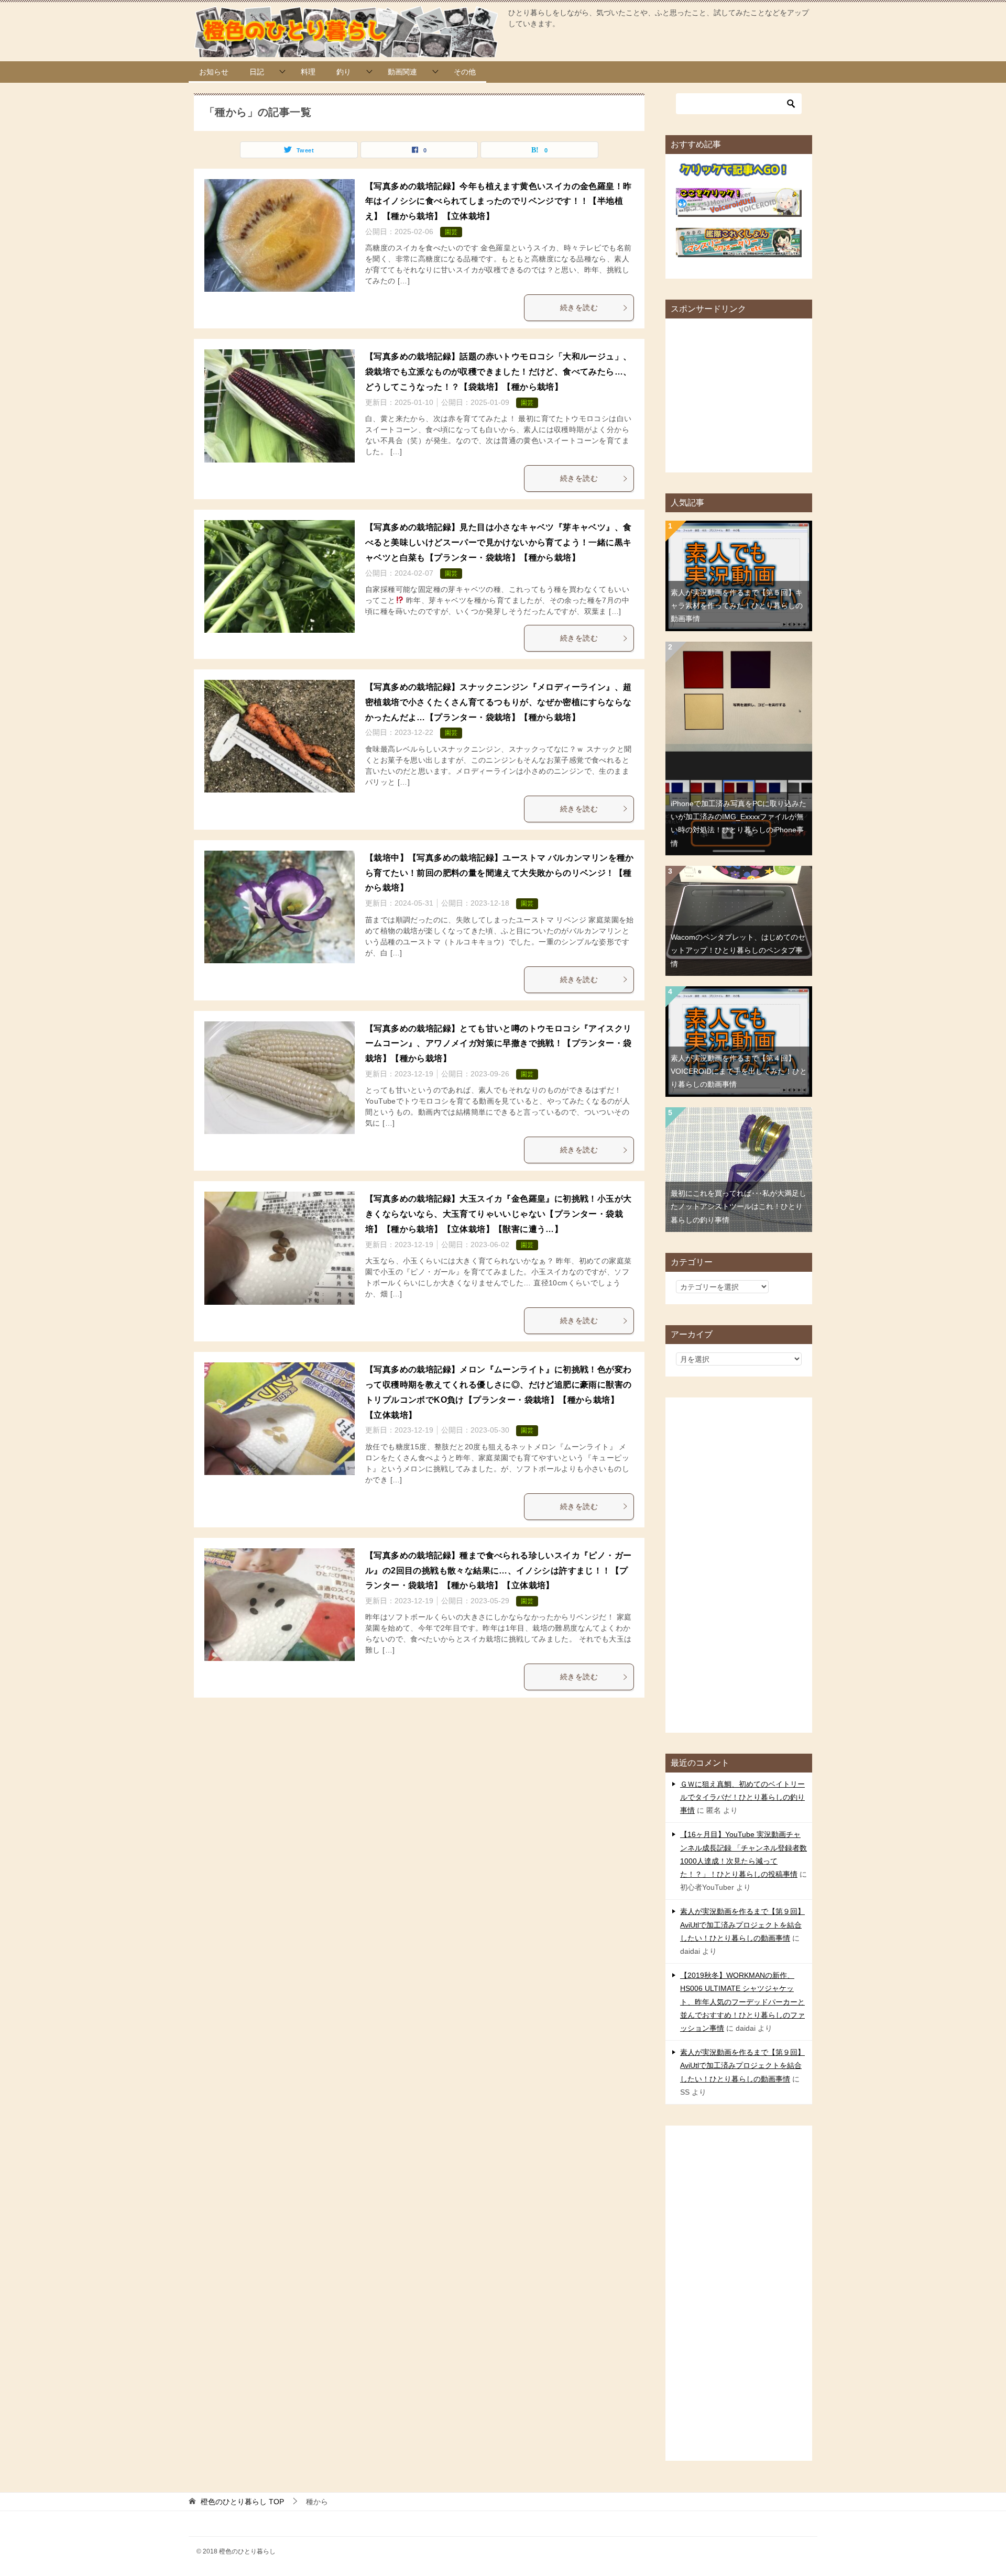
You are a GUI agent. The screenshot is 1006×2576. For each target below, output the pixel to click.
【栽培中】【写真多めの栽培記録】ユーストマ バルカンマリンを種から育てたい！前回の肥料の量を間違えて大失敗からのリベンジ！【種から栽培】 (500, 873)
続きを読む (579, 307)
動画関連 (402, 72)
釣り (344, 72)
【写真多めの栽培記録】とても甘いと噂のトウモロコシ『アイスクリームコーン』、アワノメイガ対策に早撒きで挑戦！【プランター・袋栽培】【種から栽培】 (498, 1044)
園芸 (451, 232)
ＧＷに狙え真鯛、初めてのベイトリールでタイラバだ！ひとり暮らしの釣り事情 (742, 1797)
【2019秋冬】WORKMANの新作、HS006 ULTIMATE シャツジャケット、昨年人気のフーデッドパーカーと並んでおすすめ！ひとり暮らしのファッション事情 (742, 2002)
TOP (242, 2502)
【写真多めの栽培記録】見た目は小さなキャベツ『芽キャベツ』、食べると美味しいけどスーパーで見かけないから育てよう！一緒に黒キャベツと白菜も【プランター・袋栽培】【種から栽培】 (498, 542)
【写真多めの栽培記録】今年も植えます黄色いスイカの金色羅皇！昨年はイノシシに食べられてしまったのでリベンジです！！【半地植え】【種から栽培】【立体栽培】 (498, 201)
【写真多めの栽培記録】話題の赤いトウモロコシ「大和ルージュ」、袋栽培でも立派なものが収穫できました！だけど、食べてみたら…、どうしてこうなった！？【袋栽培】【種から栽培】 (498, 372)
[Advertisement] (754, 392)
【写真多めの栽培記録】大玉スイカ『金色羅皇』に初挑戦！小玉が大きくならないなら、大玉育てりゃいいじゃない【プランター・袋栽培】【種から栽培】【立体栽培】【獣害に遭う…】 (498, 1214)
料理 (308, 72)
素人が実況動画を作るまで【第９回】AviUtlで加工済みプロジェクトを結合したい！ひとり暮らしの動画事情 (742, 1924)
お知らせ (214, 72)
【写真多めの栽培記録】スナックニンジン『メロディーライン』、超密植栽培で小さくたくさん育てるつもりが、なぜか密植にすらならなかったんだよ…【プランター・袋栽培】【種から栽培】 (498, 702)
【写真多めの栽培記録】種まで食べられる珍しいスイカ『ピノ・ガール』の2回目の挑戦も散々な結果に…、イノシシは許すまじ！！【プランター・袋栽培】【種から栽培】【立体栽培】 (498, 1571)
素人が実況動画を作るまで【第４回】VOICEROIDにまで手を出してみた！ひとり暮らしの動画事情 (739, 1071)
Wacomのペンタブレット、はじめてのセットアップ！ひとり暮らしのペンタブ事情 (738, 950)
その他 (465, 72)
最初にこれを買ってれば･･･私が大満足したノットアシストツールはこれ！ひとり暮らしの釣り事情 (739, 1206)
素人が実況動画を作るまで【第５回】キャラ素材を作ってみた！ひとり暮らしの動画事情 (737, 606)
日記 (257, 72)
